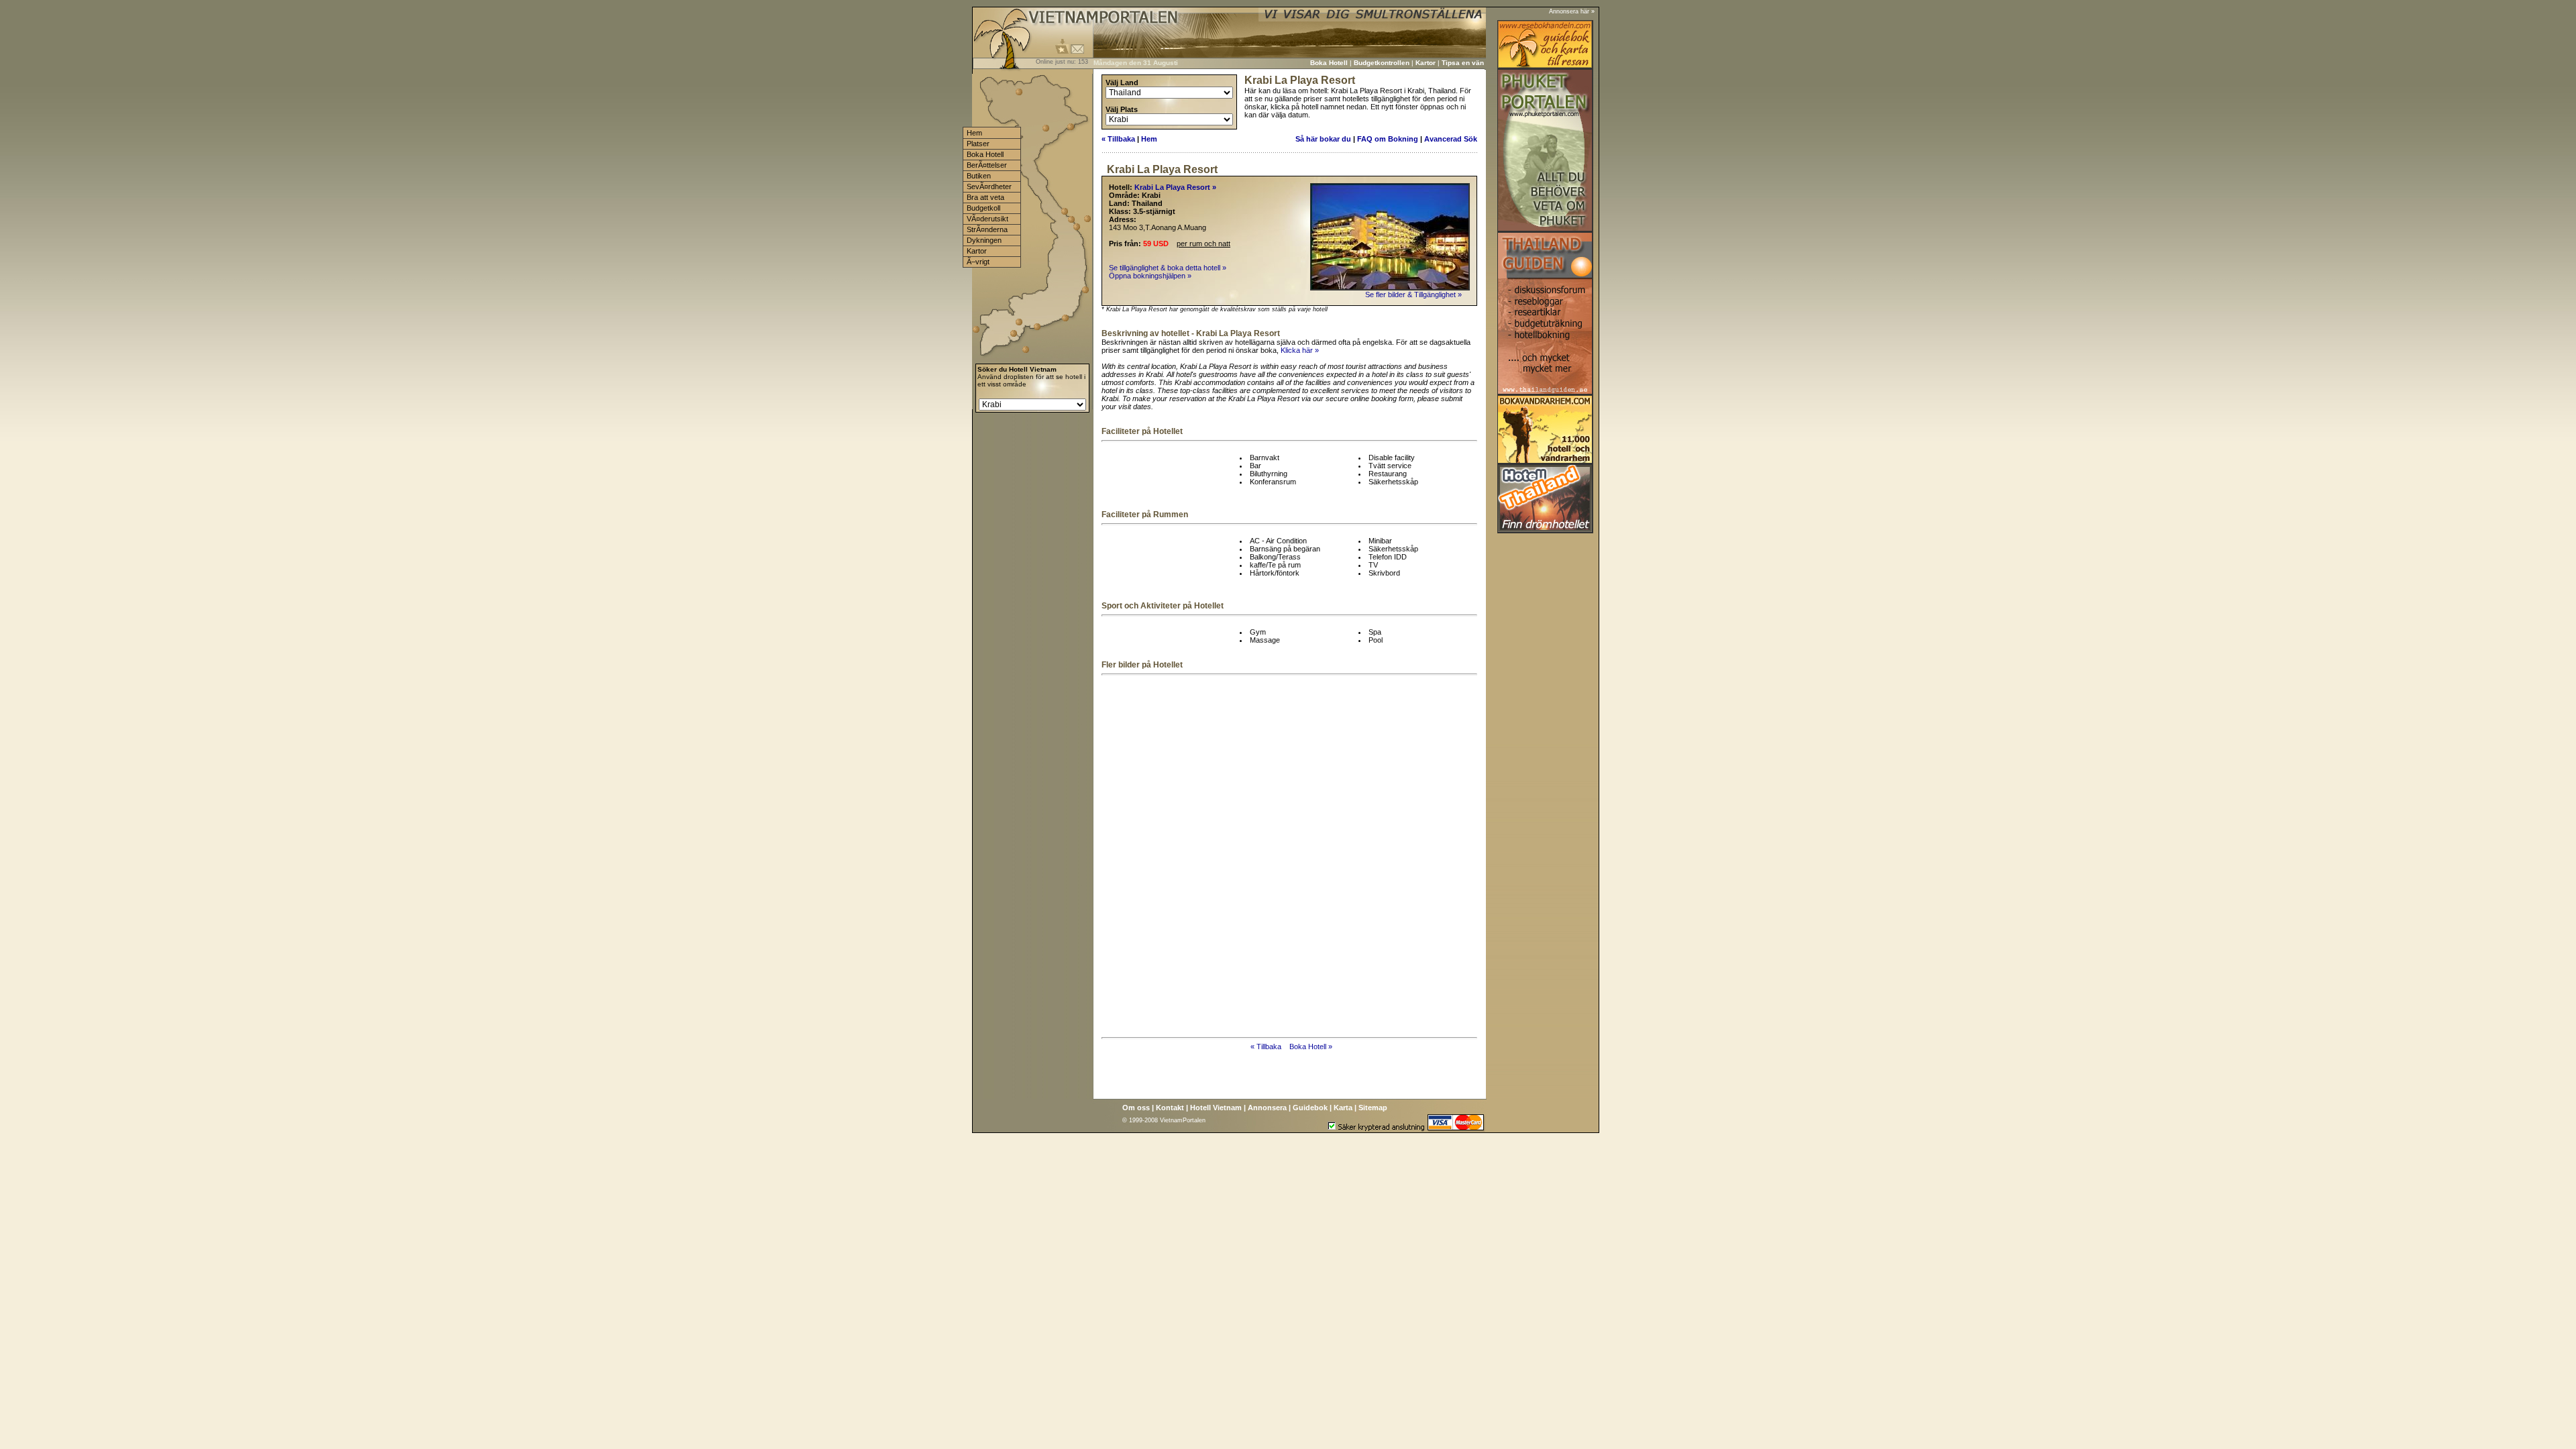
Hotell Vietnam (1216, 1108)
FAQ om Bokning (1388, 139)
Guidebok (1310, 1108)
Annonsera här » (1572, 11)
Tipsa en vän (1463, 63)
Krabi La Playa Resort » (1175, 187)
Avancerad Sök (1451, 139)
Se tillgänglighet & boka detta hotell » (1168, 268)
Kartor (1426, 63)
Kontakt (1170, 1108)
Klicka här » (1300, 350)
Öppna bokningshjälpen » (1150, 276)
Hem (1149, 139)
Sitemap (1373, 1108)
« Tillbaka (1118, 139)
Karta (1343, 1108)
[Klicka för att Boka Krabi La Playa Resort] (1390, 288)
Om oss (1136, 1108)
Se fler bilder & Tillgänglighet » (1414, 294)
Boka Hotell (1329, 63)
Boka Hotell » (1311, 1046)
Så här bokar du (1323, 139)
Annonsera (1267, 1108)
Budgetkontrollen (1382, 63)
